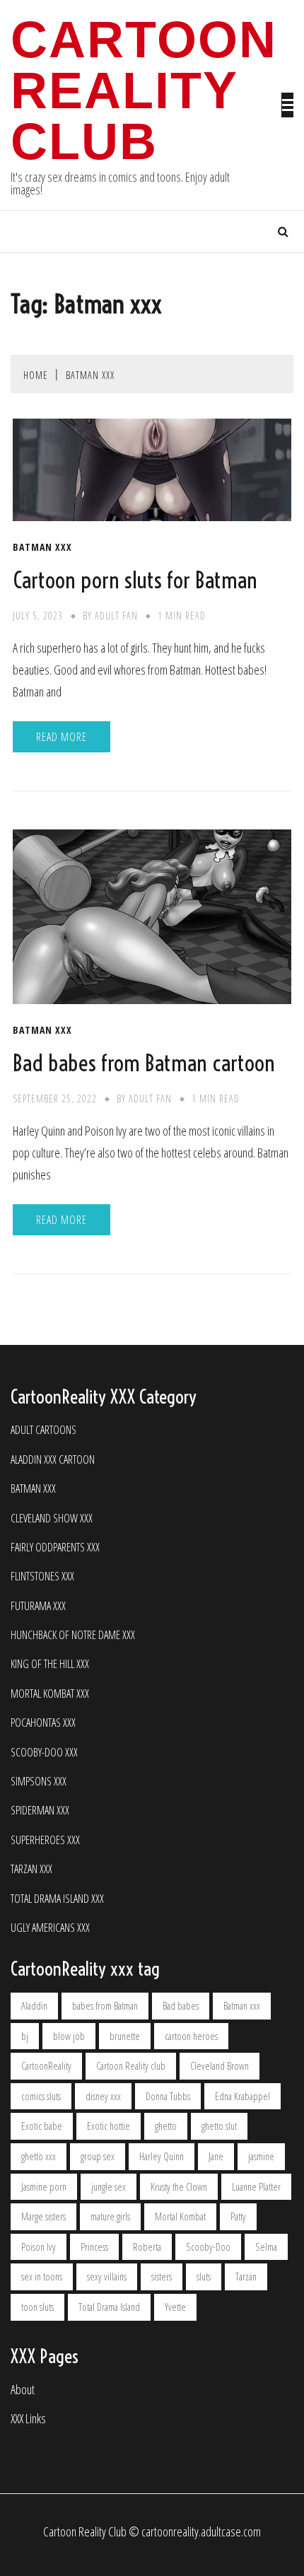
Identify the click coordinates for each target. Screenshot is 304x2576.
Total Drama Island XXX (57, 1899)
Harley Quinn (162, 2156)
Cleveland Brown (220, 2066)
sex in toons (42, 2277)
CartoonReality (46, 2066)
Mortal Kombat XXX (50, 1694)
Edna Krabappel (242, 2096)
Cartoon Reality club (131, 2066)
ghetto (166, 2126)
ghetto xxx (39, 2156)
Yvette (175, 2307)
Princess (94, 2247)
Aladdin (34, 2006)
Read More (62, 737)
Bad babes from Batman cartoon (144, 1063)
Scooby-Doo (208, 2247)
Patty (238, 2216)
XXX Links (28, 2419)
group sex (98, 2156)
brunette (125, 2036)
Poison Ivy (39, 2247)
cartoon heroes (191, 2036)
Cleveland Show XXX (52, 1519)
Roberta (147, 2247)
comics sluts (41, 2096)
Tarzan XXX (31, 1869)
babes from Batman (105, 2006)
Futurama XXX (38, 1606)
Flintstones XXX (42, 1577)
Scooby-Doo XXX (44, 1753)
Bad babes (181, 2006)
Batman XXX (42, 547)
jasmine (261, 2156)
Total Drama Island (109, 2307)
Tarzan (246, 2277)
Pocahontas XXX (43, 1723)
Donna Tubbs (168, 2096)
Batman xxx (242, 2006)
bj (25, 2036)
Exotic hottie (109, 2126)
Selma (266, 2247)
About (23, 2390)
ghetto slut (219, 2126)
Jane (216, 2156)
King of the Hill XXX (50, 1664)
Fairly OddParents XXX (55, 1548)
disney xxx (103, 2096)
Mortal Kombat (180, 2216)
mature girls (110, 2216)
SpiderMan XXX (40, 1811)
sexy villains (107, 2277)
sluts (204, 2277)
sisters (162, 2277)
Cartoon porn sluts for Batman (135, 580)
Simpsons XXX (39, 1782)
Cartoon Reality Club (144, 91)
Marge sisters (43, 2216)
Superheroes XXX (45, 1840)
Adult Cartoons (43, 1430)
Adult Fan (116, 616)
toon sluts (37, 2307)
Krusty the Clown (179, 2187)
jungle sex (109, 2187)
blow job (69, 2036)
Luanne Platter (256, 2187)
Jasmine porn (44, 2187)
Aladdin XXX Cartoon (53, 1460)
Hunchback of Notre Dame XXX (73, 1635)
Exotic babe (42, 2126)
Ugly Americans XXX (50, 1928)
